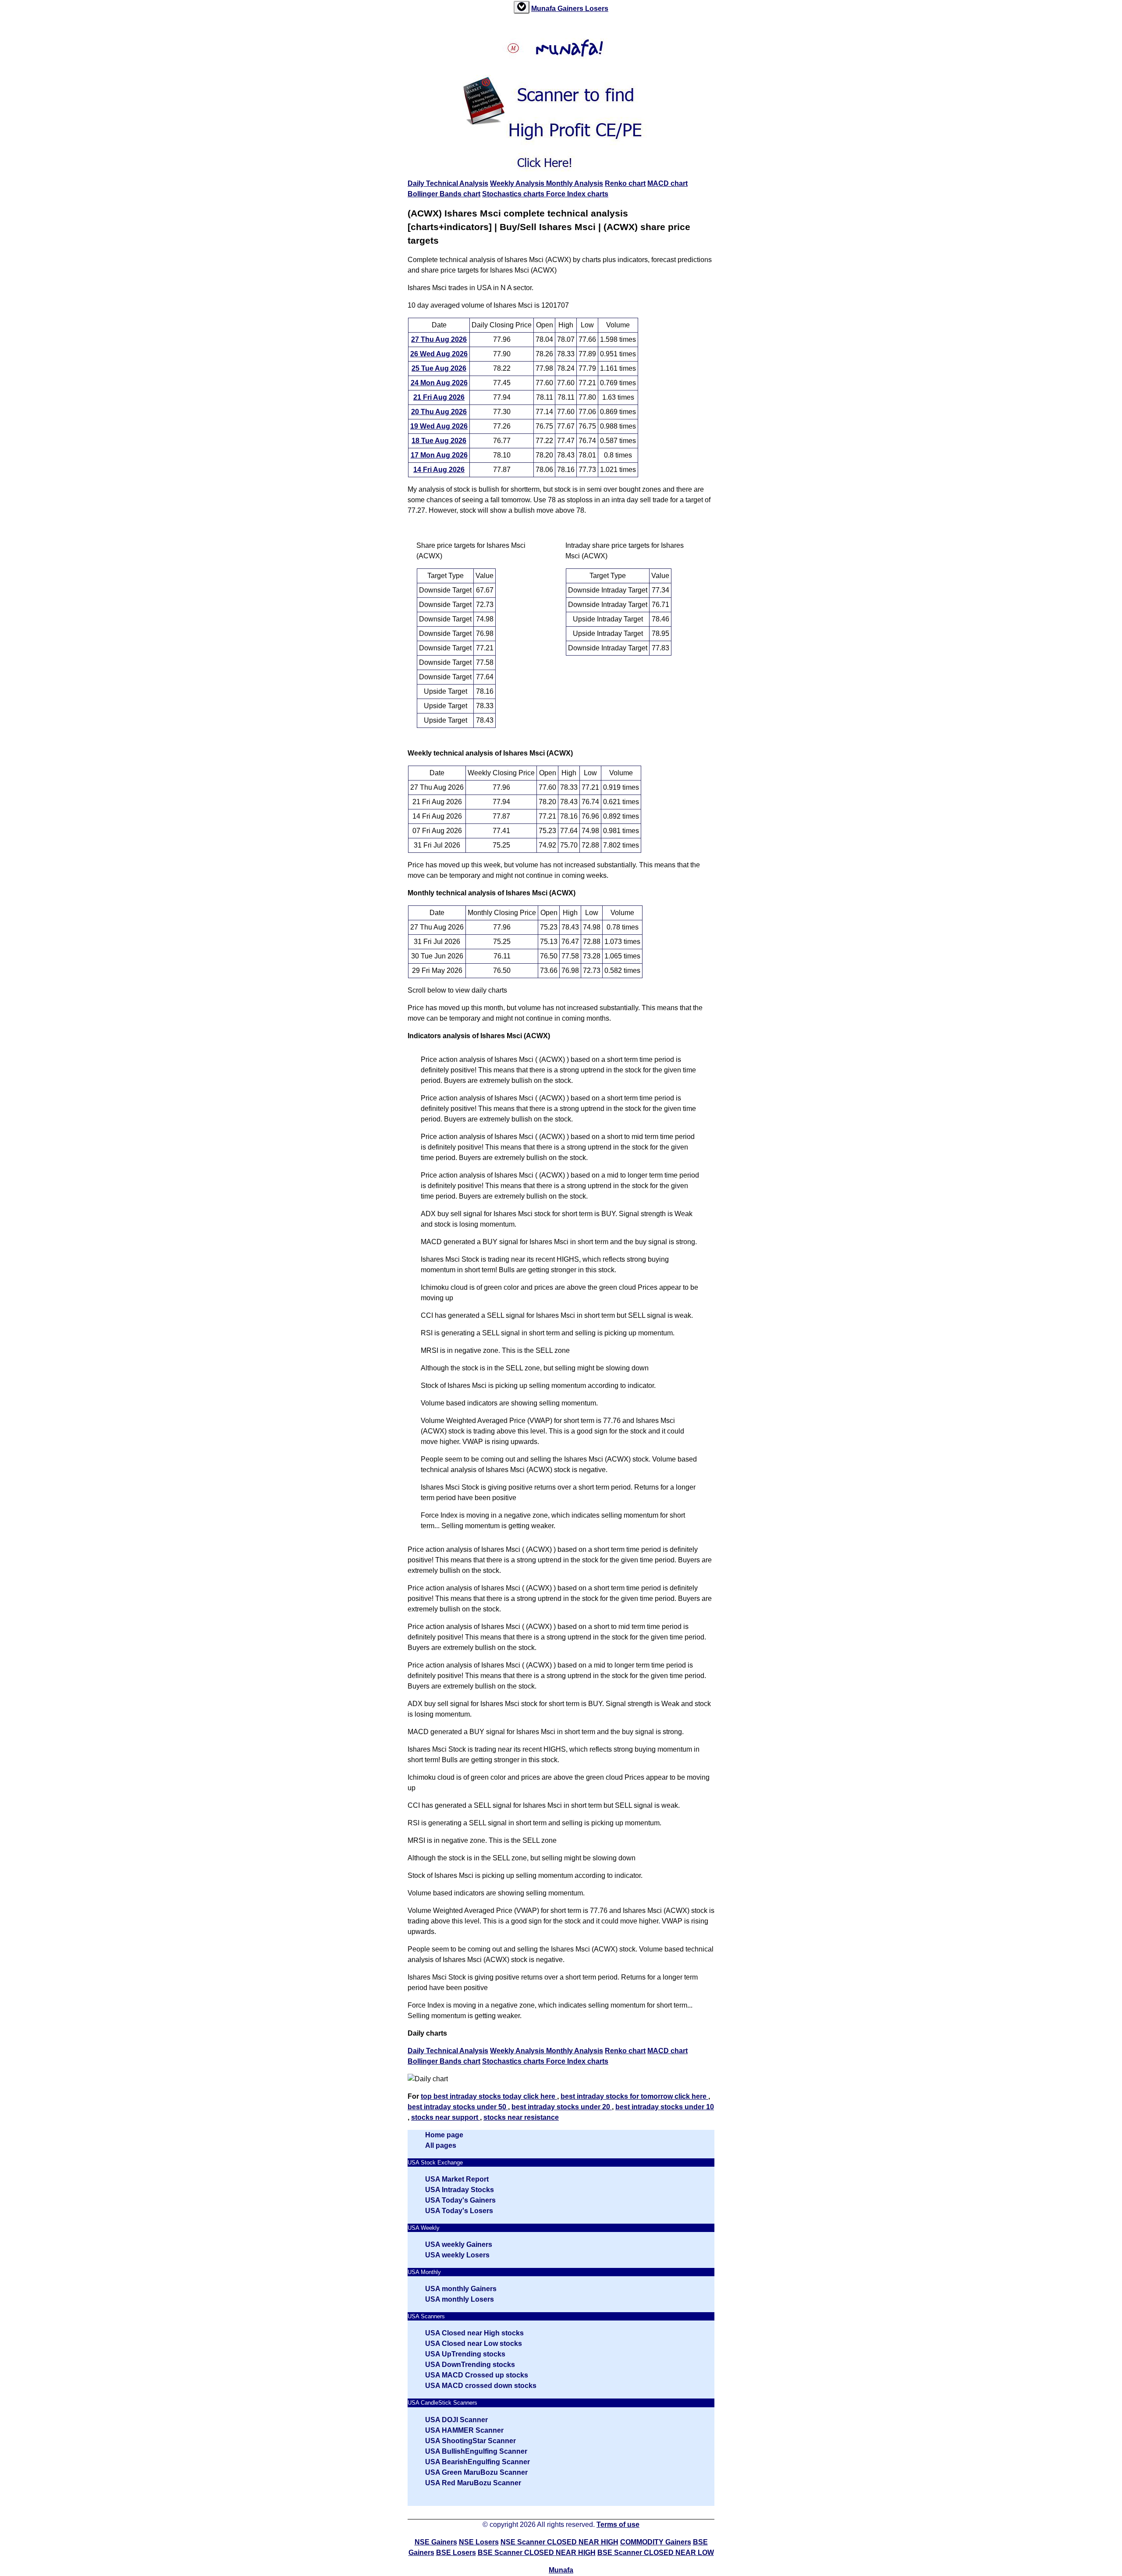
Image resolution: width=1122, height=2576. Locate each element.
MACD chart (668, 183)
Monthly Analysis (575, 183)
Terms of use (618, 2525)
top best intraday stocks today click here (489, 2096)
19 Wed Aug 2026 (439, 426)
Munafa (544, 9)
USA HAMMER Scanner (464, 2430)
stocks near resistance (521, 2117)
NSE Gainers (436, 2542)
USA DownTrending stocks (470, 2365)
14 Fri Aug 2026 (439, 470)
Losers (597, 9)
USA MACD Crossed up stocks (477, 2375)
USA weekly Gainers (459, 2244)
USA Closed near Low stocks (474, 2344)
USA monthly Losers (460, 2299)
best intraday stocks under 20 (562, 2107)
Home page (444, 2135)
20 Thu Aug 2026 (439, 412)
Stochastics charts (514, 194)
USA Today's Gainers (460, 2200)
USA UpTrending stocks (465, 2354)
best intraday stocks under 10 (665, 2107)
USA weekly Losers (457, 2255)
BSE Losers (456, 2553)
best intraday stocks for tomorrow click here (634, 2096)
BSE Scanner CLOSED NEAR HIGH (537, 2553)
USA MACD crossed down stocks (481, 2386)
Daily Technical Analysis (448, 183)
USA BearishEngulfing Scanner (478, 2462)
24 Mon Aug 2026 (439, 383)
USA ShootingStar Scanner (470, 2441)
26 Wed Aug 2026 (439, 354)
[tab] (522, 7)
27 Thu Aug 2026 (439, 339)
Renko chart (625, 183)
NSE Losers (479, 2542)
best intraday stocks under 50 (458, 2107)
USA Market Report (457, 2179)
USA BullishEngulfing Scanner (476, 2451)
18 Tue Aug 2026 (439, 441)
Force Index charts (577, 194)
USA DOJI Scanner (456, 2420)
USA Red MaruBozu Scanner (473, 2483)
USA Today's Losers (459, 2211)
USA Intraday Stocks (460, 2190)
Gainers (571, 9)
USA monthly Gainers (461, 2289)
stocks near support (446, 2117)
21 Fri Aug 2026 (439, 397)
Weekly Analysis (518, 183)
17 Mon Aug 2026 (439, 455)
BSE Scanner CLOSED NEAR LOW (656, 2553)
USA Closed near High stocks (474, 2333)
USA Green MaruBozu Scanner (476, 2472)
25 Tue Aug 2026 (439, 368)
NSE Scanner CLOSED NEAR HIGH (559, 2542)
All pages (441, 2145)
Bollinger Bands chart (444, 194)
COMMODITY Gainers (656, 2542)
